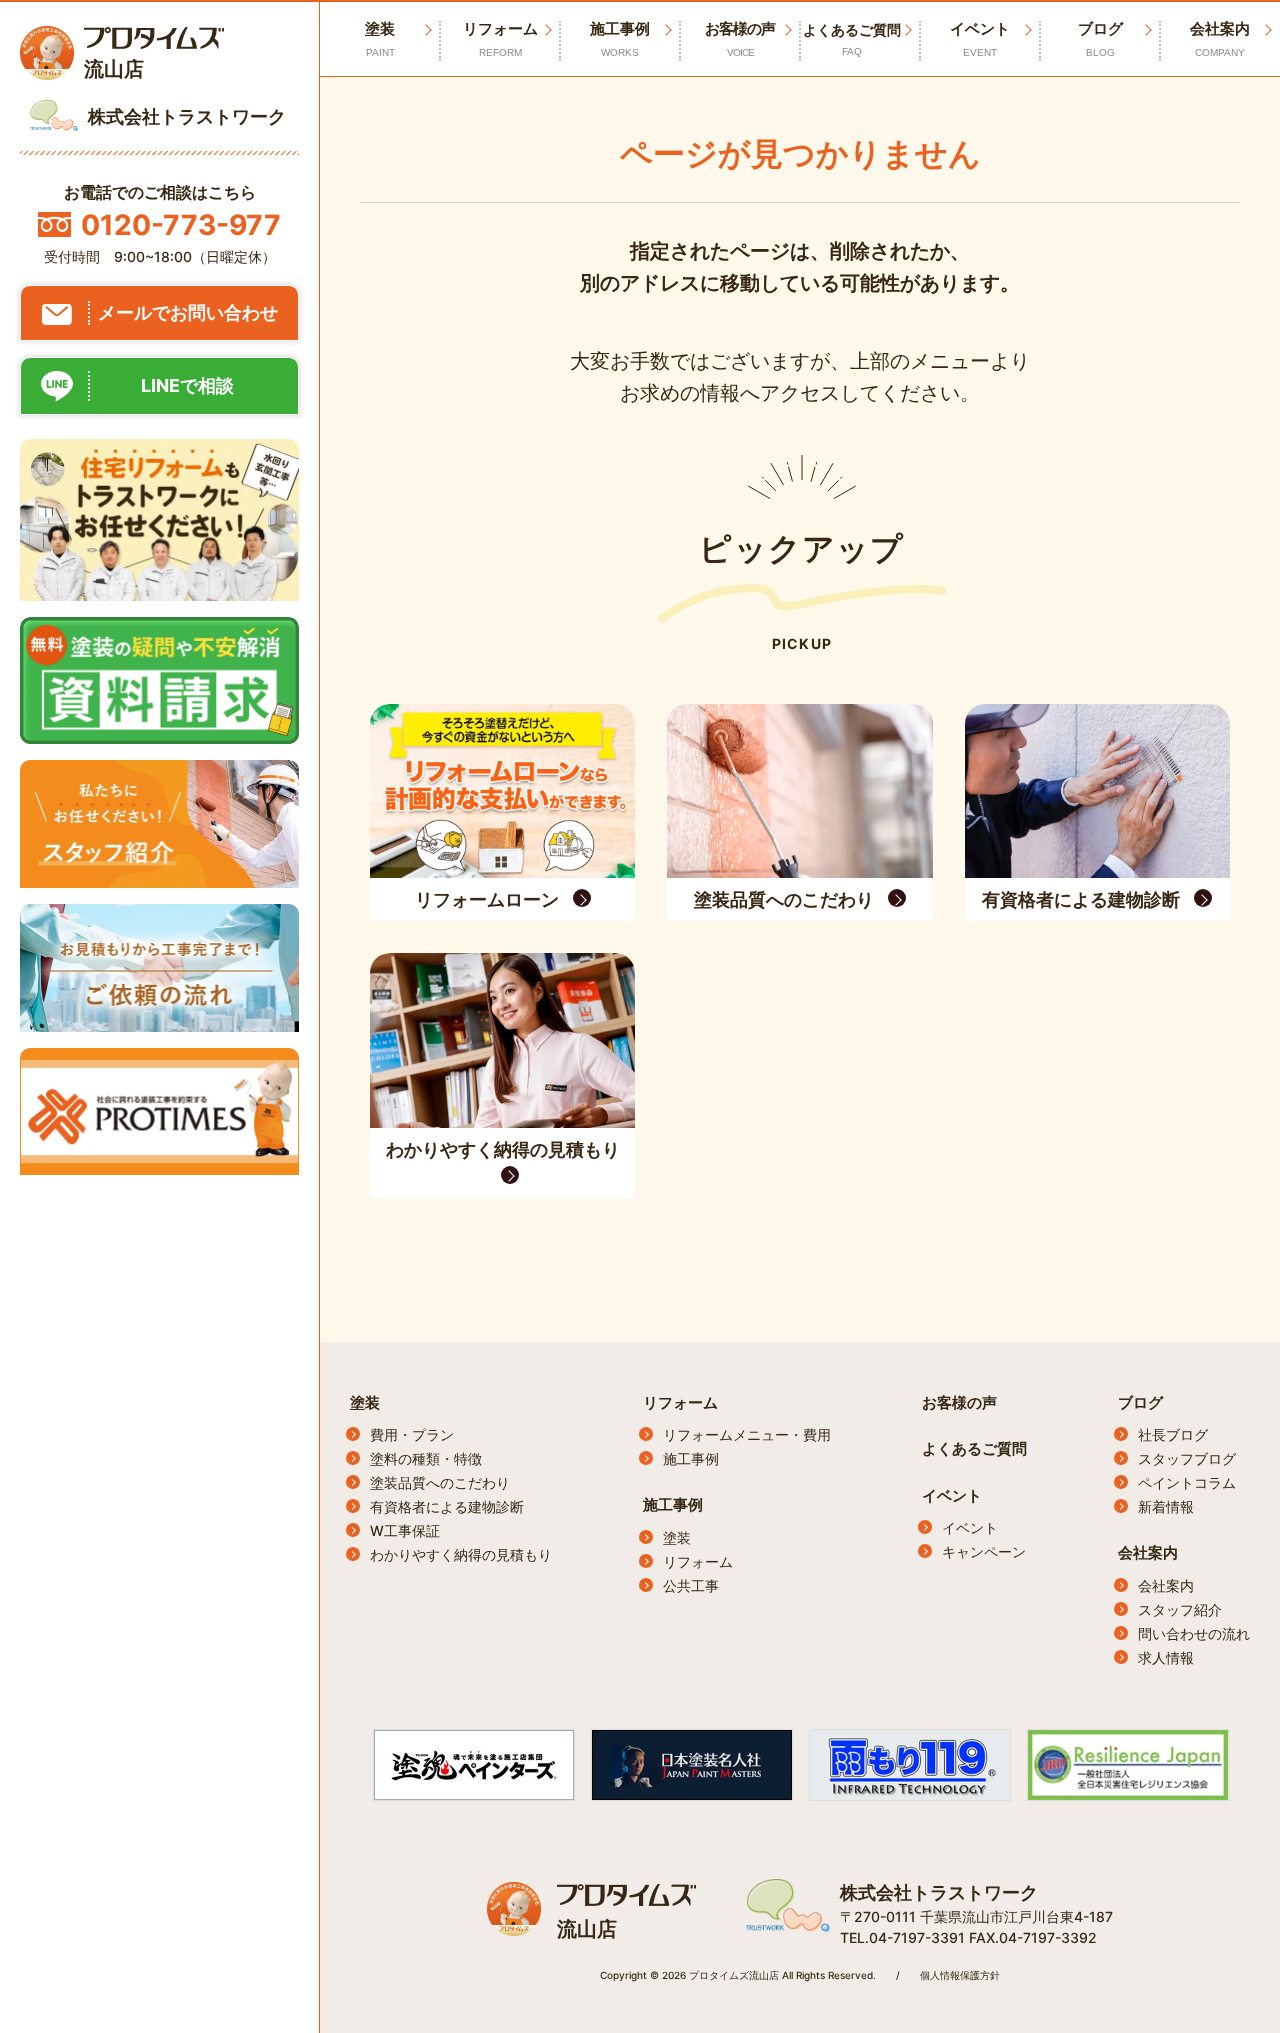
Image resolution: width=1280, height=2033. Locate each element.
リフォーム (500, 38)
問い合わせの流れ (1194, 1633)
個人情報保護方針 (960, 1975)
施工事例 (620, 38)
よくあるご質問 (852, 39)
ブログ (1100, 38)
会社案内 (1220, 38)
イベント (980, 38)
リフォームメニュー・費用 (747, 1434)
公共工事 (691, 1585)
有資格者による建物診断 (447, 1506)
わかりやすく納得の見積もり (461, 1554)
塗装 (365, 1402)
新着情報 (1166, 1506)
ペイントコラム (1187, 1482)
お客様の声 (740, 38)
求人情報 (1166, 1657)
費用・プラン (412, 1434)
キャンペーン (984, 1551)
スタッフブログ (1187, 1458)
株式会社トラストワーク (939, 1892)
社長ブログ (1173, 1434)
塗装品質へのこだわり (440, 1482)
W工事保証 (405, 1530)
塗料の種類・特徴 (426, 1458)
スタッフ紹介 (1180, 1609)
